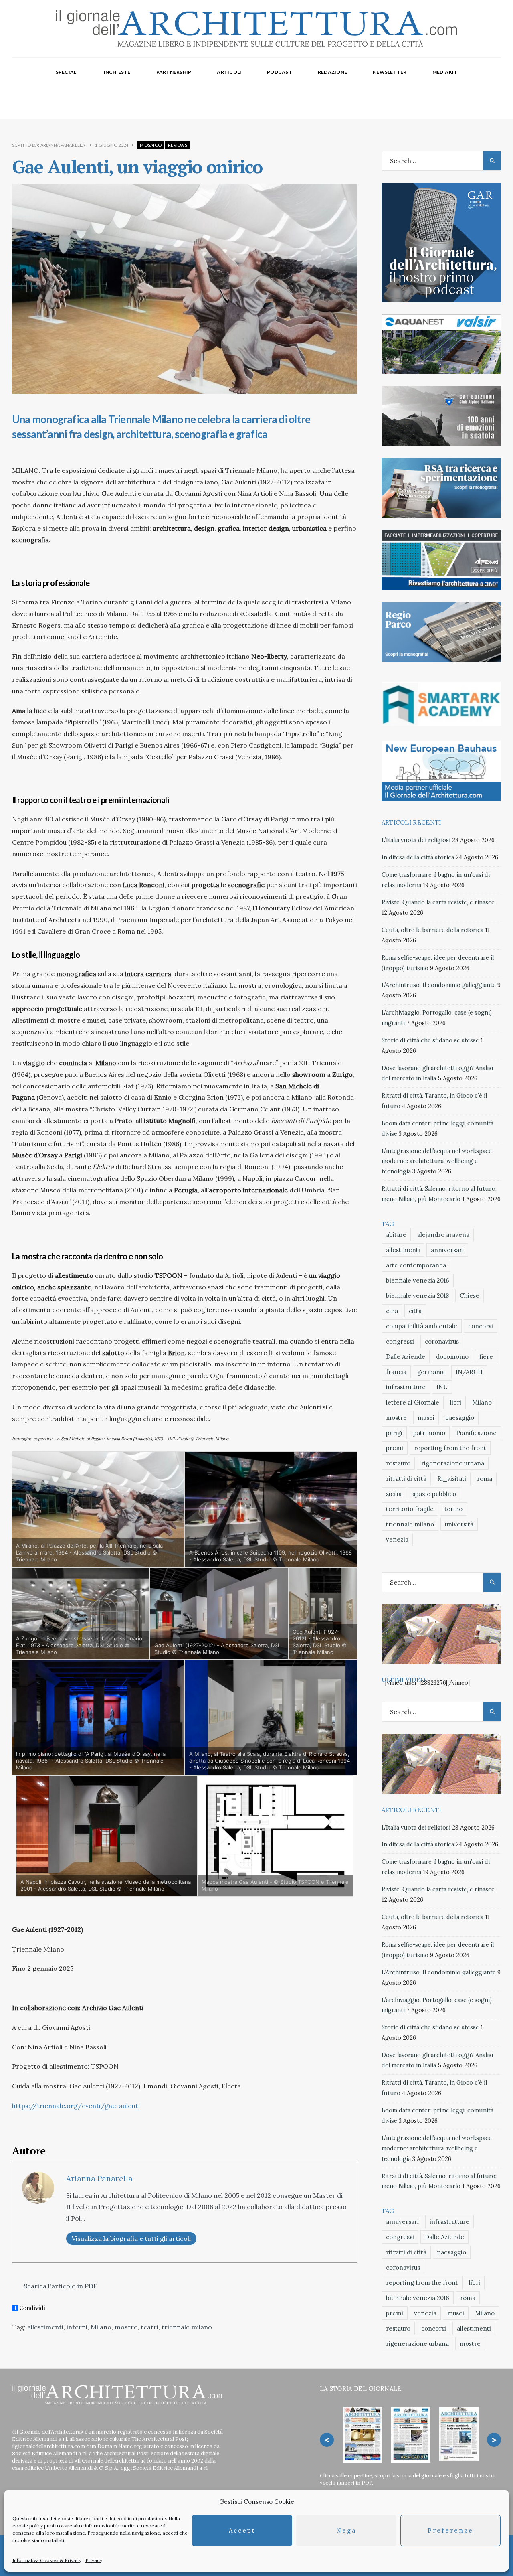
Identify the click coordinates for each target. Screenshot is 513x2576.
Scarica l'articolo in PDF (60, 2286)
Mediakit (445, 72)
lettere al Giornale (413, 1402)
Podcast (280, 72)
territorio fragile (410, 1509)
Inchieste (117, 72)
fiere (486, 1357)
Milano (101, 2327)
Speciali (67, 72)
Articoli (229, 72)
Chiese (470, 1296)
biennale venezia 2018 (417, 1296)
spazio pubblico (434, 1494)
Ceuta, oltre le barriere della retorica (432, 930)
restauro (398, 1463)
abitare (396, 1235)
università (459, 1524)
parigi (394, 1433)
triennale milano (187, 2327)
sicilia (394, 1494)
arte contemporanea (416, 1265)
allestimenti (45, 2327)
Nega (346, 2530)
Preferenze (450, 2530)
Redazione (332, 72)
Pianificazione (476, 1433)
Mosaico (151, 145)
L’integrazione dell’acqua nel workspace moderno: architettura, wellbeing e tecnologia (437, 1161)
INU (442, 1387)
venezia (397, 1539)
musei (426, 1418)
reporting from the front (450, 1448)
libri (456, 1402)
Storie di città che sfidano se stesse (430, 1040)
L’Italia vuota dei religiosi (416, 840)
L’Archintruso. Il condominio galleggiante (439, 985)
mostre (126, 2327)
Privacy (94, 2560)
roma (485, 1479)
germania (431, 1372)
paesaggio (460, 1418)
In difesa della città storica (418, 857)
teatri (149, 2327)
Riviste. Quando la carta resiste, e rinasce (438, 902)
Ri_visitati (452, 1479)
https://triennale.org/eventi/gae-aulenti (76, 2106)
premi (395, 1448)
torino (453, 1509)
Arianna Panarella (63, 145)
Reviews (178, 145)
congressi (400, 1341)
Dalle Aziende (406, 1357)
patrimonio (429, 1433)
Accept (242, 2530)
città (415, 1311)
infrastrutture (406, 1387)
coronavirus (442, 1341)
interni (77, 2327)
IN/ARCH (469, 1372)
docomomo (452, 1357)
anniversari (447, 1250)
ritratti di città (406, 1479)
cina (392, 1311)
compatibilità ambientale (422, 1326)
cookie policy (28, 2526)
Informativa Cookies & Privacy (47, 2560)
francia (396, 1372)
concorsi (481, 1326)
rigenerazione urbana (453, 1463)
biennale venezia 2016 (418, 1280)
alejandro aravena (443, 1235)
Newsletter (390, 72)
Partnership (174, 72)
